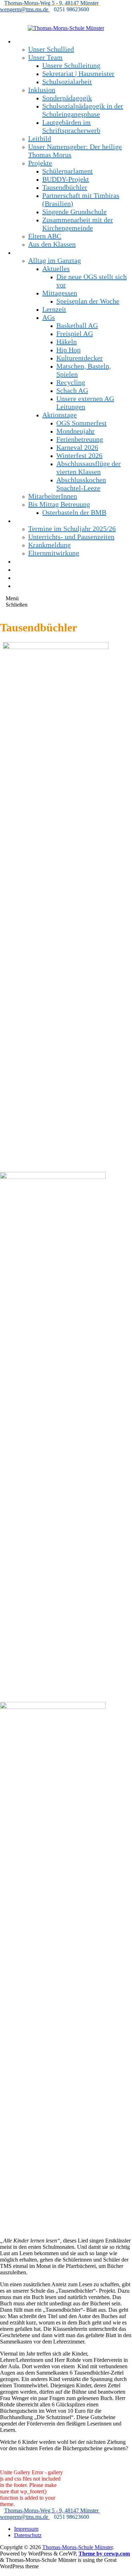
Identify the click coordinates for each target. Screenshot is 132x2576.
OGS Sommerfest (81, 423)
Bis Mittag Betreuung (59, 504)
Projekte (40, 163)
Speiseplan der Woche (88, 301)
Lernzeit (54, 309)
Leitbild (40, 138)
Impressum (26, 2529)
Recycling (71, 382)
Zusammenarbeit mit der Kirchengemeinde (78, 224)
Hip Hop (68, 350)
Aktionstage (59, 415)
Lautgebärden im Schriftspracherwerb (71, 126)
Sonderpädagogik (67, 98)
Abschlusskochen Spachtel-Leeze (81, 484)
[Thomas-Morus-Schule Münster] (66, 28)
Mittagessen (60, 293)
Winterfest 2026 (79, 455)
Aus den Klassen (52, 244)
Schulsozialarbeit (67, 82)
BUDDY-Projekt (66, 179)
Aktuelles (56, 269)
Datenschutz (28, 2535)
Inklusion (42, 90)
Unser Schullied (51, 49)
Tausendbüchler (65, 187)
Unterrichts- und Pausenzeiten (71, 537)
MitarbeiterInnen (53, 496)
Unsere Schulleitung (71, 65)
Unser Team (45, 57)
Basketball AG (77, 325)
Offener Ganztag (38, 252)
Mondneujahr (76, 431)
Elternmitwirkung (54, 553)
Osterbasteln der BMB (74, 512)
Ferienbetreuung (80, 439)
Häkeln (67, 342)
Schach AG (72, 390)
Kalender (27, 577)
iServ (22, 585)
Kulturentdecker (80, 358)
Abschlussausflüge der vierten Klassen (89, 468)
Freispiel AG (75, 334)
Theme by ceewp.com (104, 2554)
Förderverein (33, 561)
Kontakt (26, 569)
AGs (49, 317)
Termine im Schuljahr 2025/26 (72, 529)
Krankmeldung (49, 545)
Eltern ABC (45, 236)
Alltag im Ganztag (55, 260)
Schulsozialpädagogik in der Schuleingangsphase (83, 110)
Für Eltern (29, 520)
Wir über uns (33, 41)
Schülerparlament (68, 171)
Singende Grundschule (74, 212)
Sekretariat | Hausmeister (78, 73)
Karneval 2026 (77, 447)
